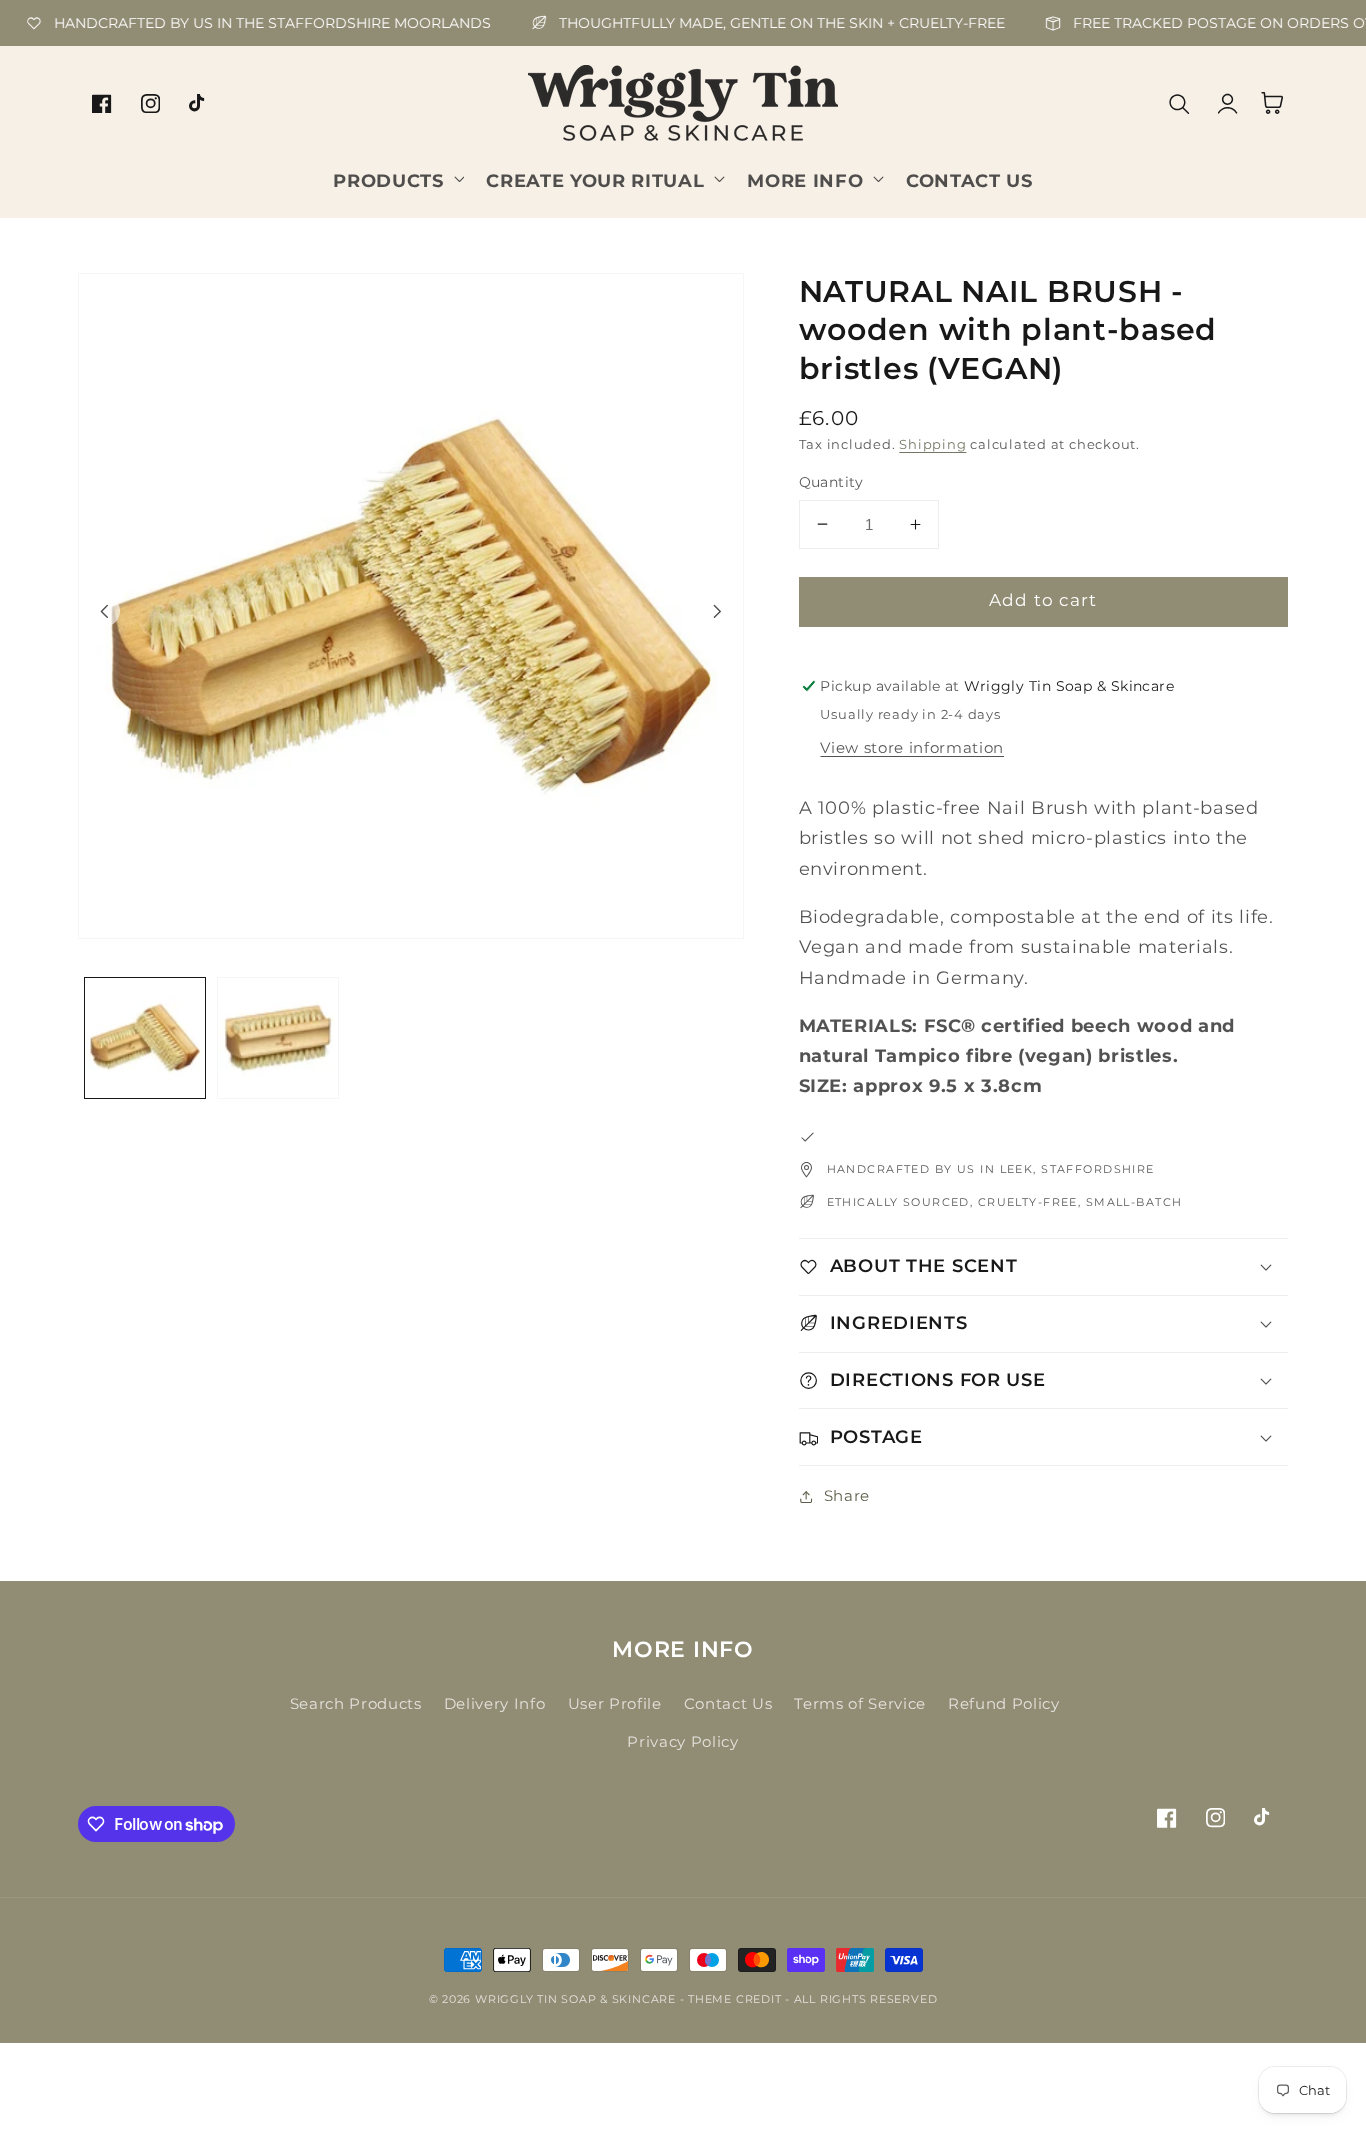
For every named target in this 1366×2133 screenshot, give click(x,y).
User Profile (615, 1703)
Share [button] (847, 1495)
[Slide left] (104, 611)
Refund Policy (1004, 1703)
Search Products (356, 1703)
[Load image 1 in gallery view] (145, 1038)
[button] (396, 178)
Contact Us (728, 1703)
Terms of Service (860, 1703)
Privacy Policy (682, 1741)
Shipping (932, 444)
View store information (912, 747)
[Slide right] (718, 611)
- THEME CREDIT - (737, 1999)
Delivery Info (495, 1703)
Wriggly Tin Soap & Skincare (575, 1999)
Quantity (831, 482)
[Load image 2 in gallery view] (278, 1038)
